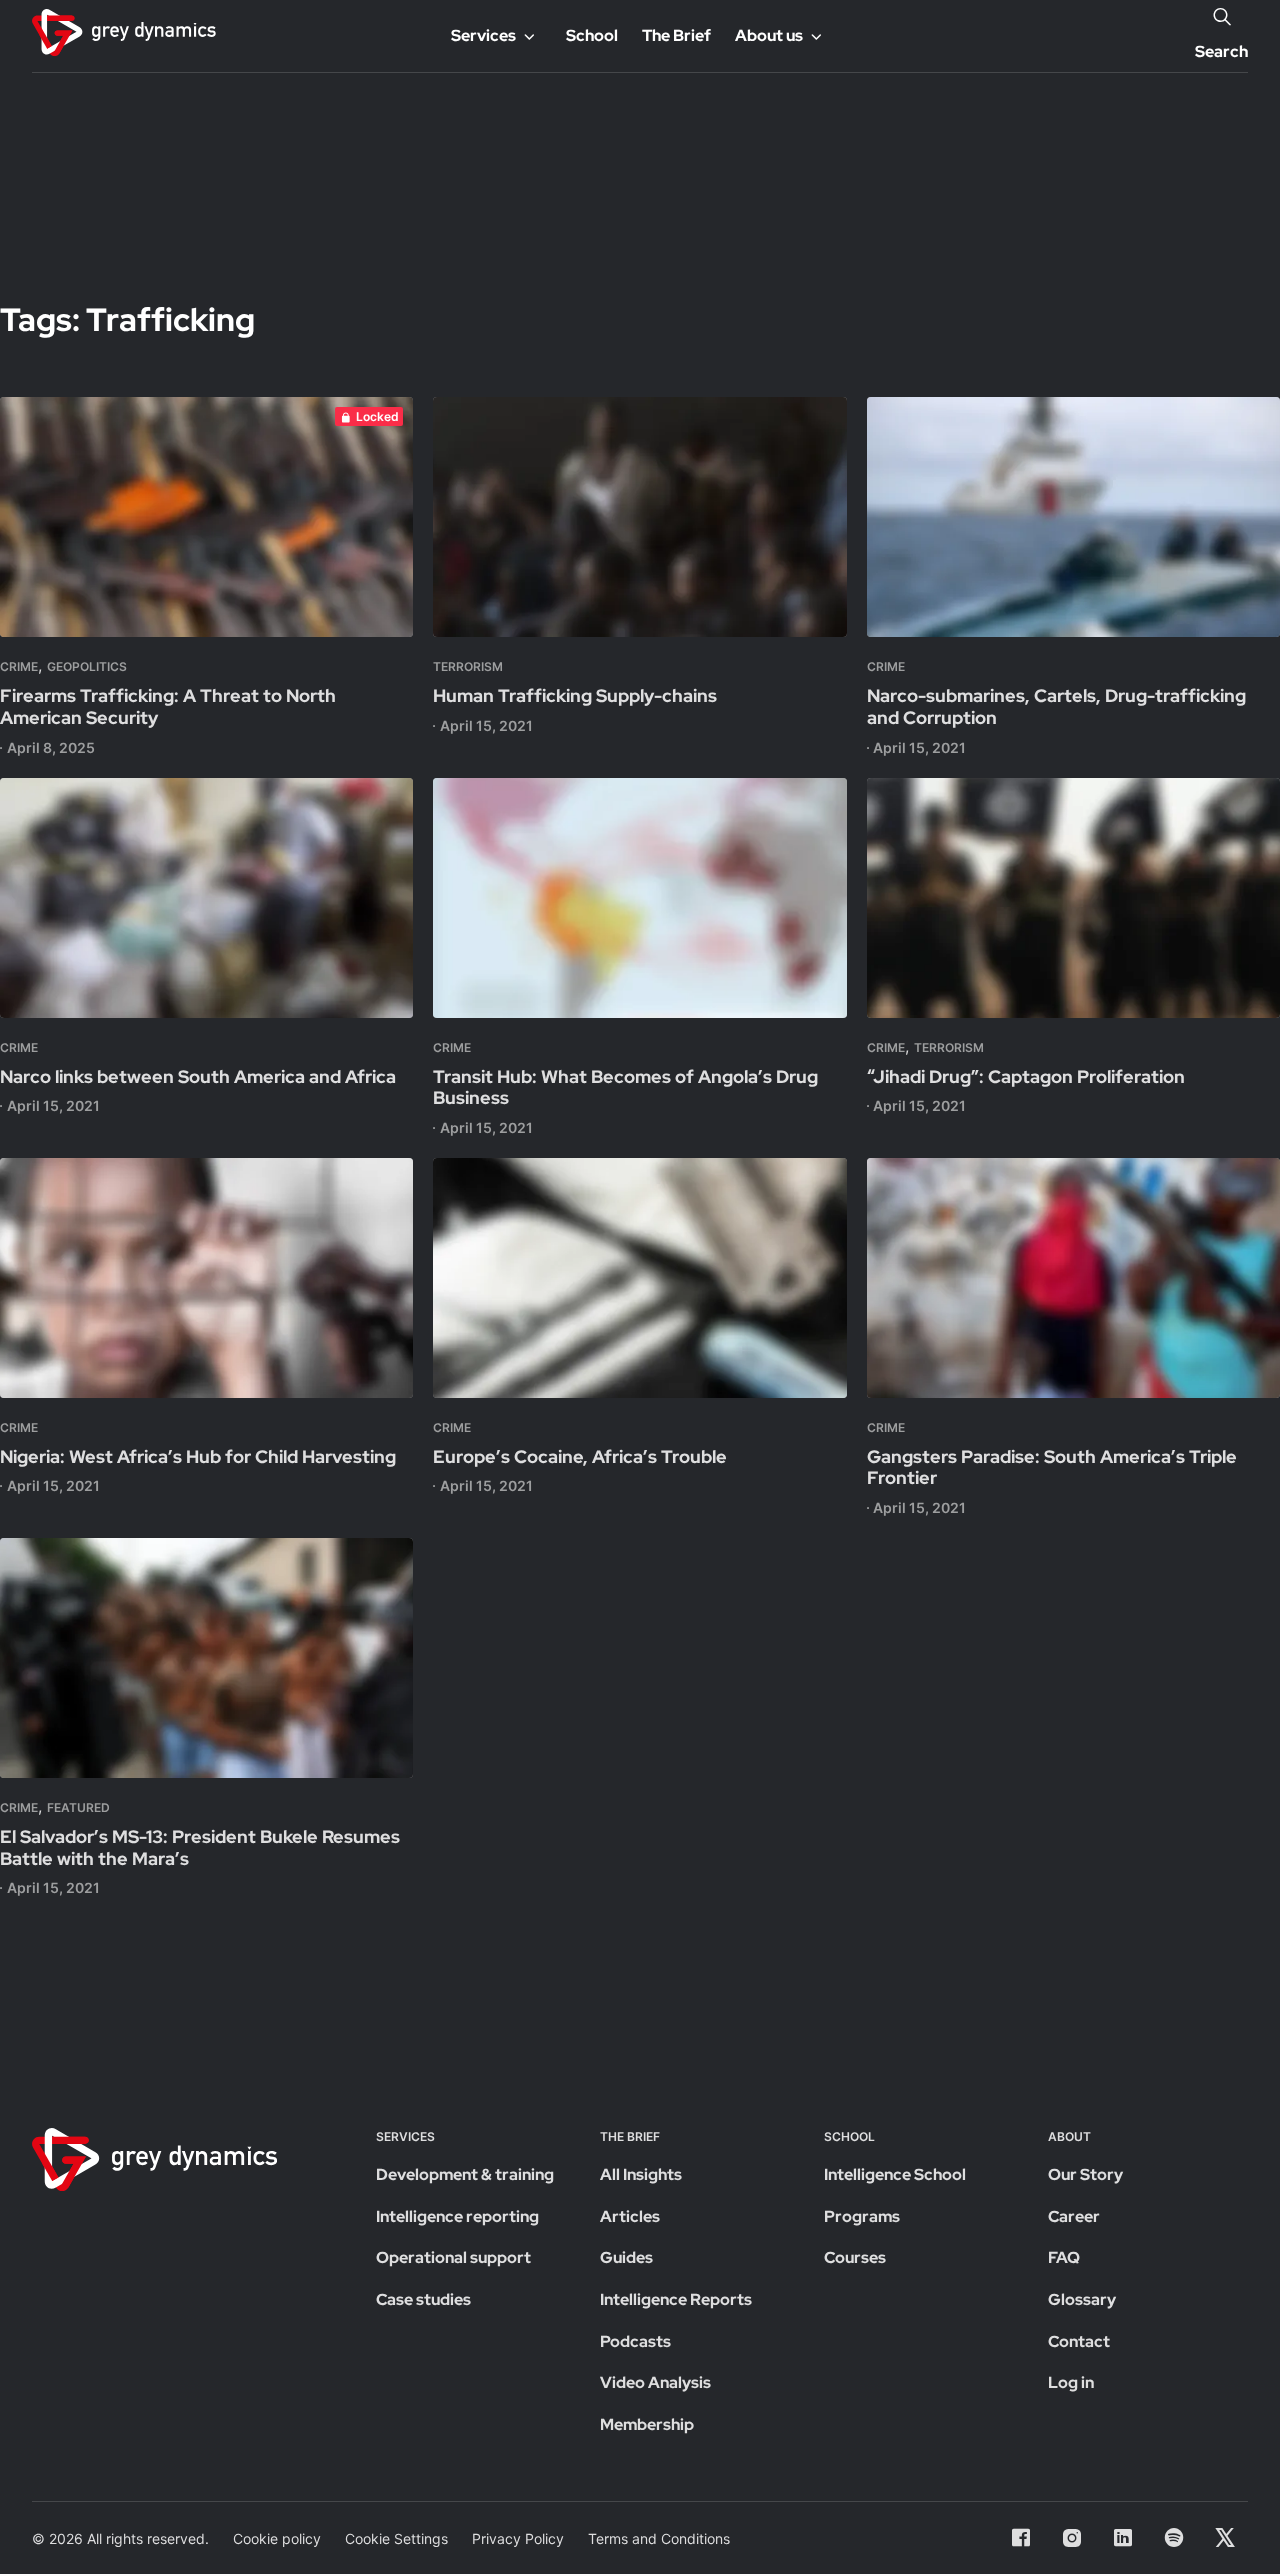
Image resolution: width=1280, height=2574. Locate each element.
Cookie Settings (396, 2538)
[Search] (1222, 16)
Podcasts (635, 2341)
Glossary (1082, 2299)
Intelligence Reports (676, 2299)
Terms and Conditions (659, 2538)
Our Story (1085, 2174)
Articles (630, 2216)
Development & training (465, 2174)
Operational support (453, 2257)
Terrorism (468, 666)
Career (1074, 2216)
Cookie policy (277, 2538)
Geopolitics (87, 666)
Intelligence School (895, 2174)
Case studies (423, 2299)
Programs (862, 2216)
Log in (1071, 2382)
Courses (855, 2257)
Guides (626, 2257)
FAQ (1064, 2257)
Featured (78, 1807)
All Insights (641, 2174)
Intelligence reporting (457, 2216)
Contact (1079, 2341)
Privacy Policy (518, 2538)
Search (1221, 51)
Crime (19, 666)
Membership (647, 2424)
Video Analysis (655, 2382)
